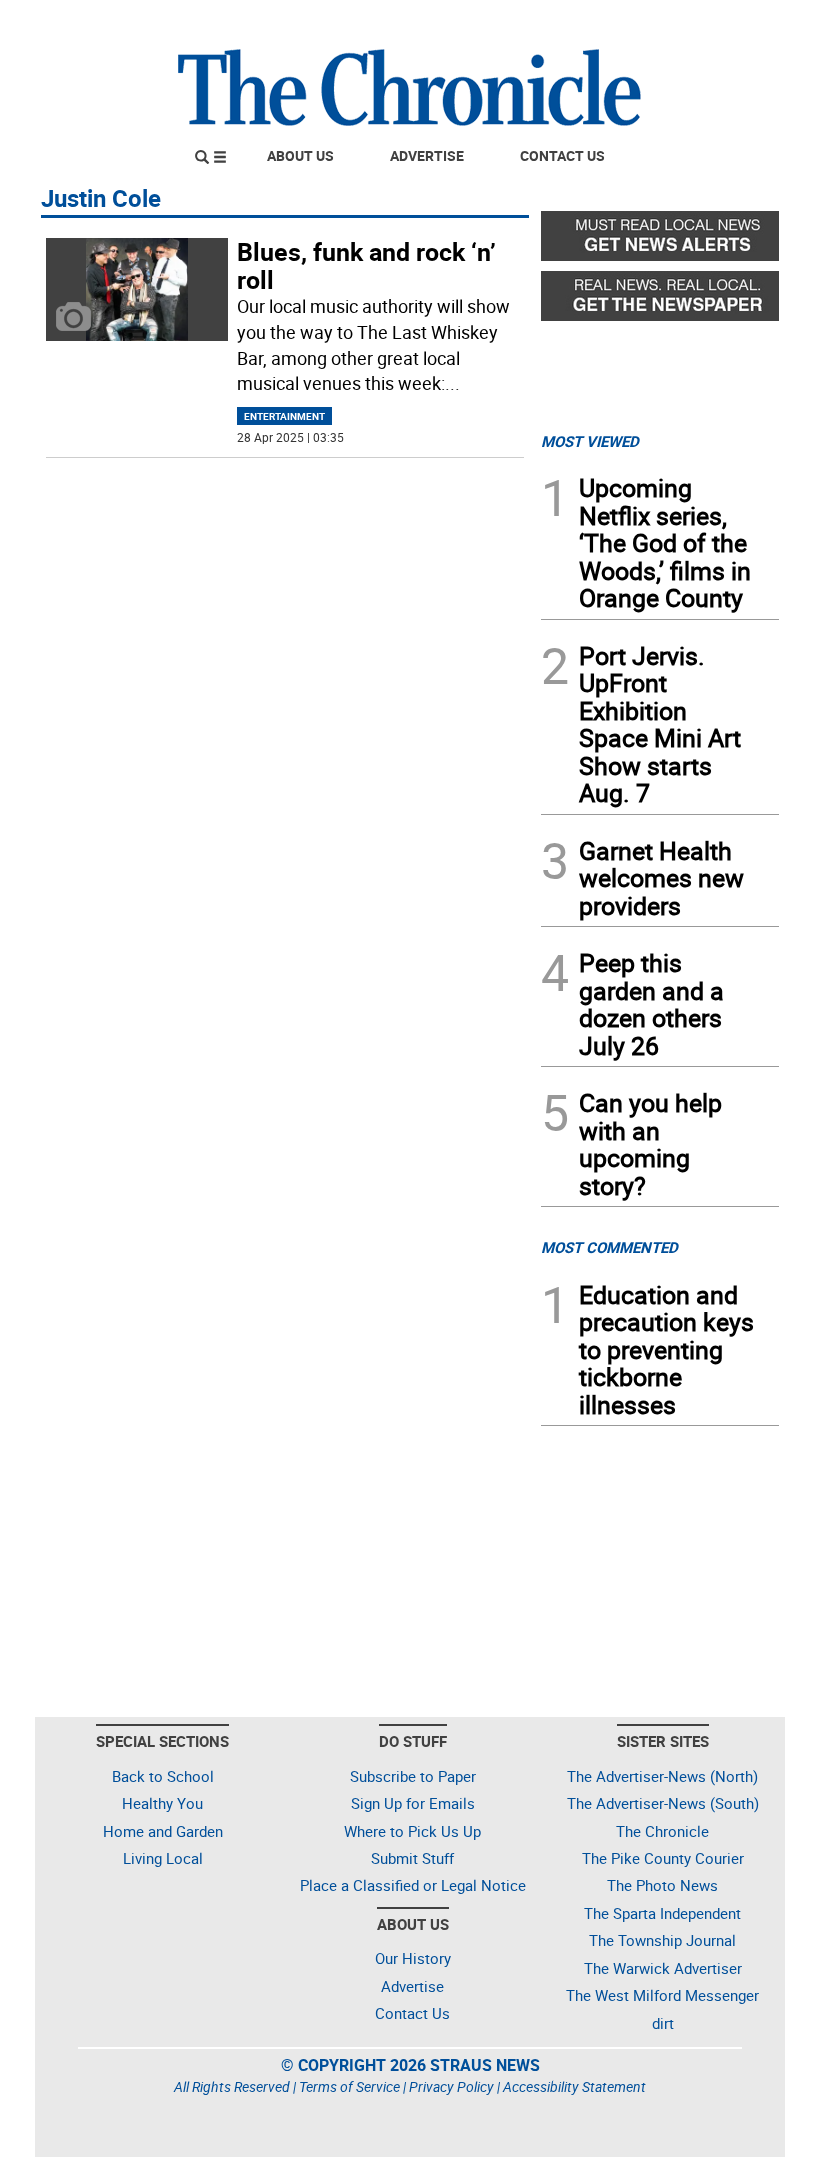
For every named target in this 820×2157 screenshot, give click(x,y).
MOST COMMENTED (609, 1247)
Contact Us (562, 155)
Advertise (427, 155)
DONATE (730, 23)
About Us (300, 155)
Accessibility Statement (574, 2086)
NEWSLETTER (618, 23)
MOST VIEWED (590, 441)
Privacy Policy (451, 2086)
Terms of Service (349, 2086)
